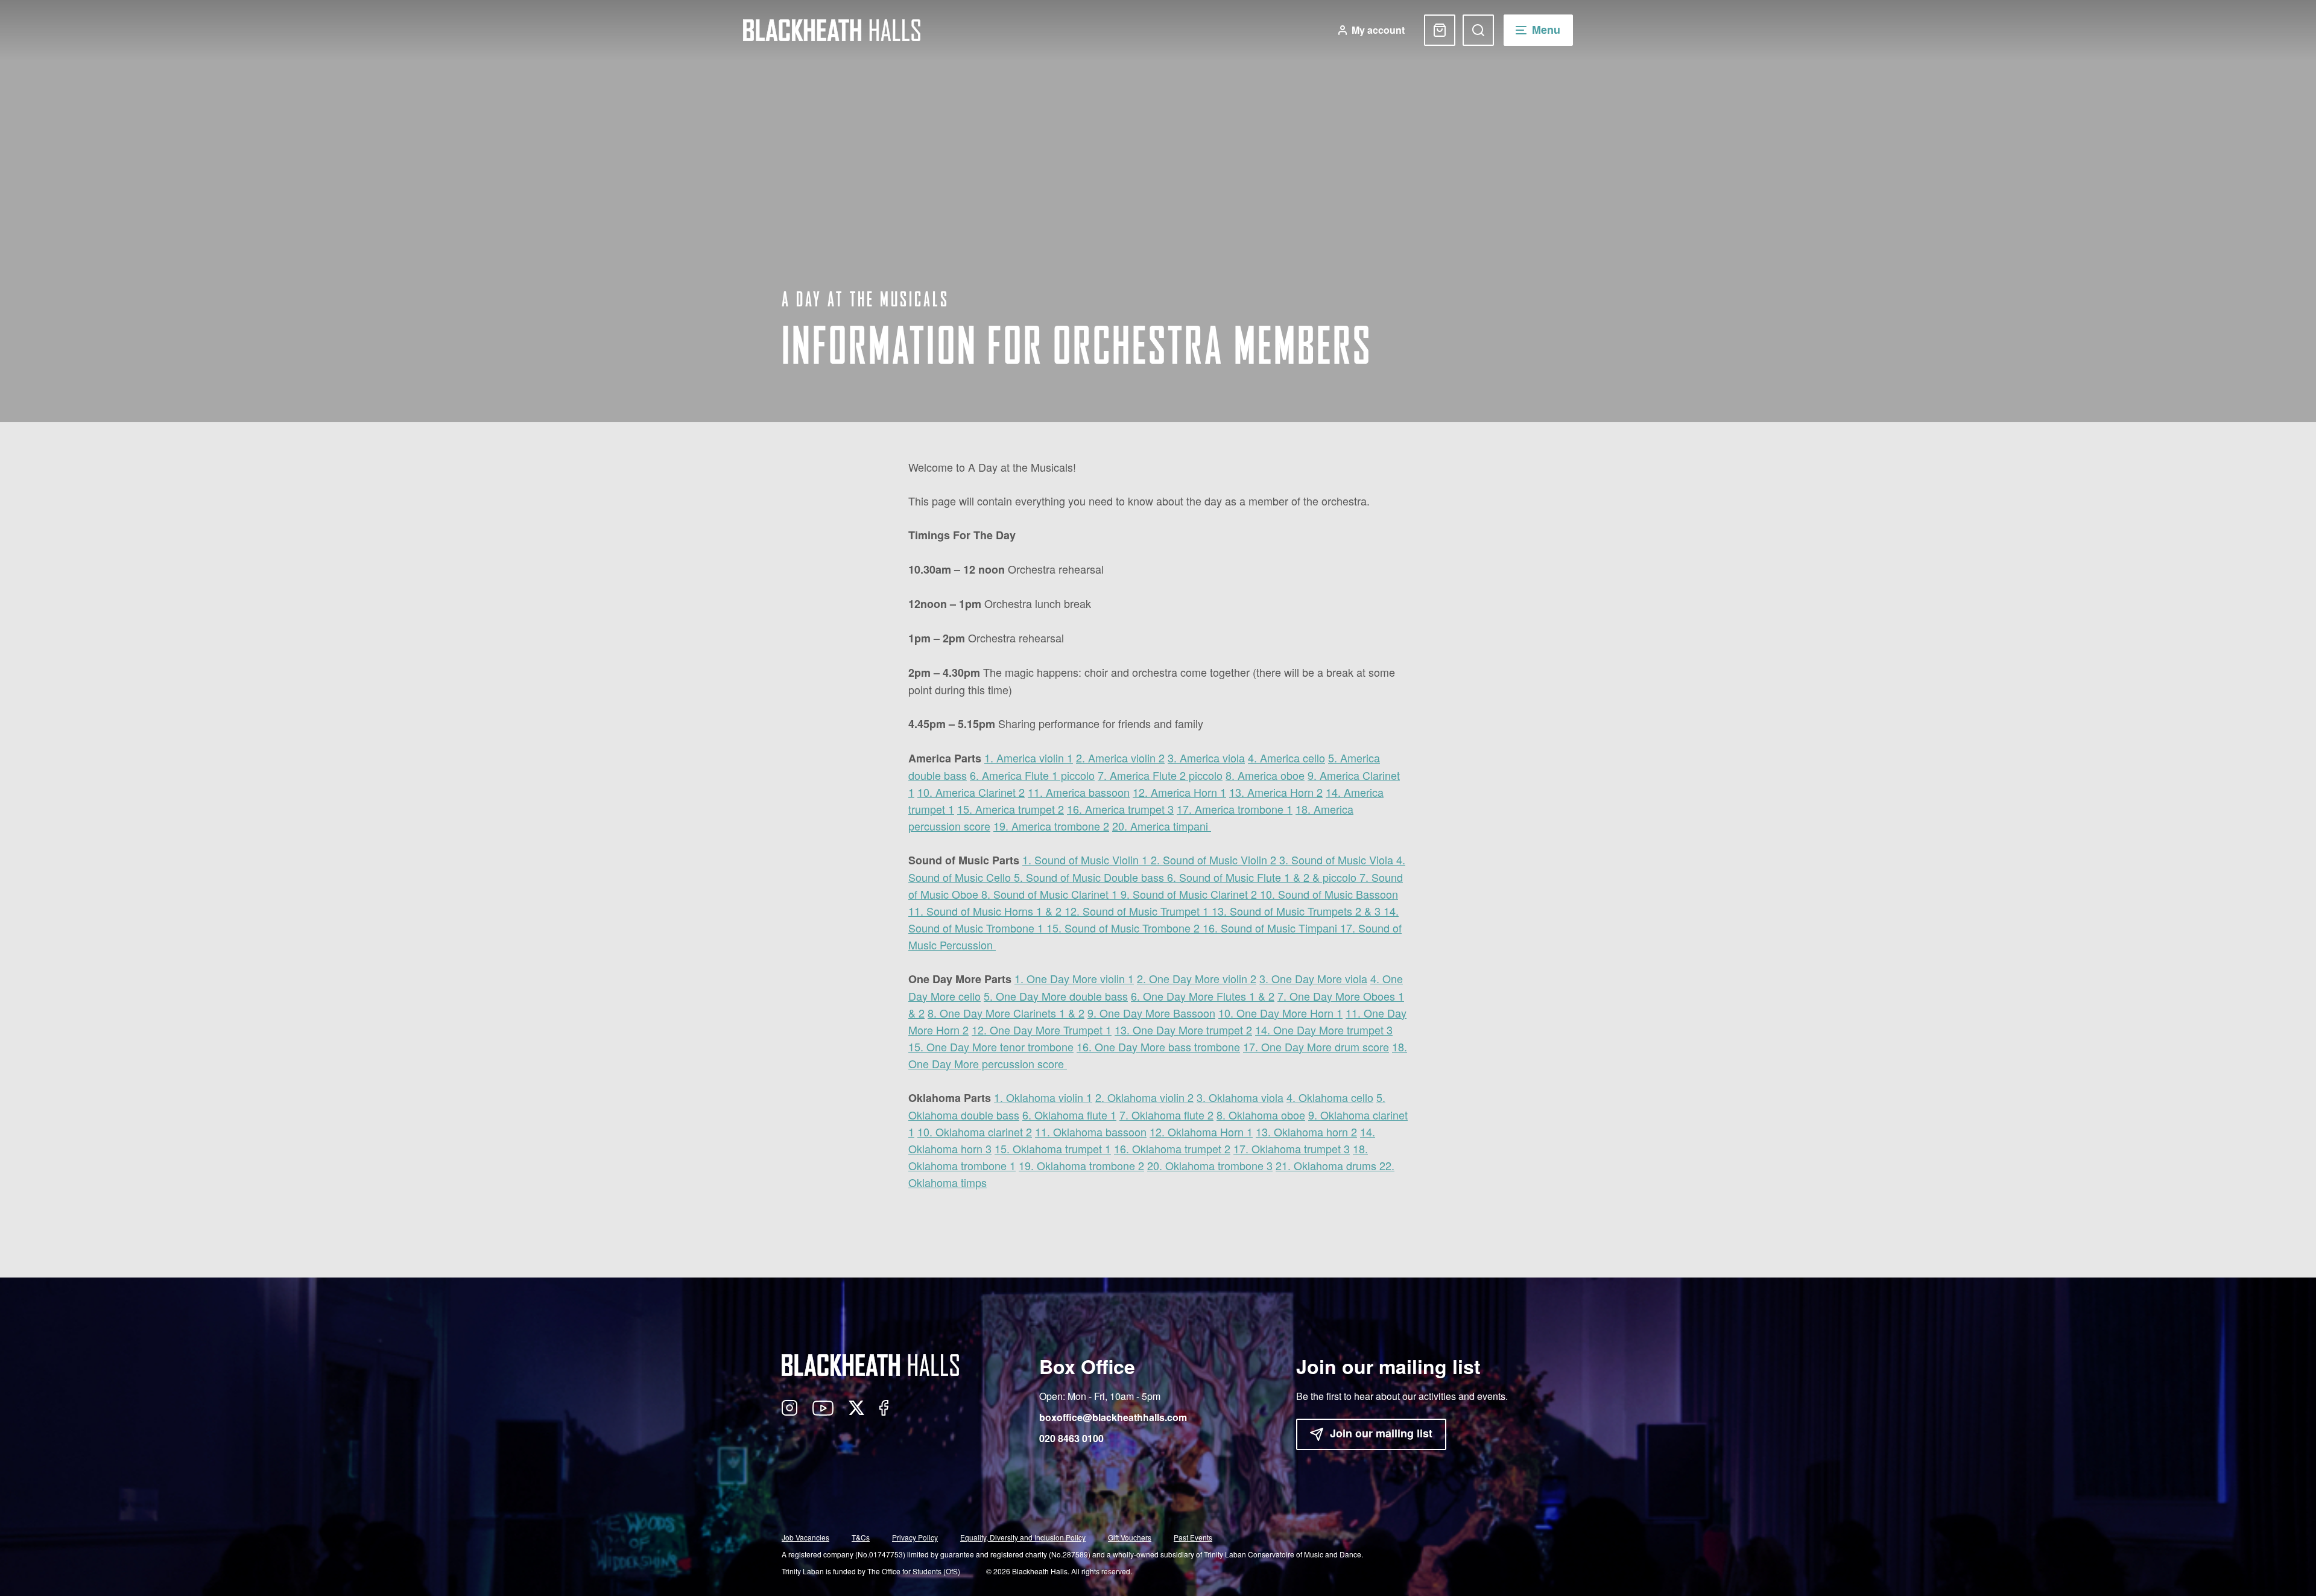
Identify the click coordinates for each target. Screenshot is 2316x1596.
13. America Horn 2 (1276, 792)
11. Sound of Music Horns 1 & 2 (986, 911)
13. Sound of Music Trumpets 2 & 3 (1298, 911)
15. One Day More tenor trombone (991, 1047)
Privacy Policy (915, 1537)
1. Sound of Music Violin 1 (1087, 860)
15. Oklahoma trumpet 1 (1053, 1148)
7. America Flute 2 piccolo (1160, 775)
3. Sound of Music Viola (1338, 860)
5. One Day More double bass (1056, 996)
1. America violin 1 (1029, 758)
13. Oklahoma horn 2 (1306, 1132)
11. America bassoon (1079, 792)
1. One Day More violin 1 (1074, 978)
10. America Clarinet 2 (971, 792)
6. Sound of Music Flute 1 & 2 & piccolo (1263, 877)
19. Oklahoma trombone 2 (1081, 1165)
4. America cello (1286, 758)
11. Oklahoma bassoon (1091, 1132)
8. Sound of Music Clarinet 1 (1051, 894)
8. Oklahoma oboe (1261, 1115)
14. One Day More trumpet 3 (1324, 1030)
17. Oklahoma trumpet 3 (1292, 1148)
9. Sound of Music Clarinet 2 (1190, 894)
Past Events (1193, 1537)
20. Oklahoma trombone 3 (1210, 1165)
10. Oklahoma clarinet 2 (975, 1132)
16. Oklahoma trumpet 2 (1172, 1148)
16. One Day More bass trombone (1158, 1047)
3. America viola (1206, 758)
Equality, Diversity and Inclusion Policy (1023, 1537)
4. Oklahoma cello (1330, 1097)
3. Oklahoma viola (1240, 1097)
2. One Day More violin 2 (1197, 978)
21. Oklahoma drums (1327, 1165)
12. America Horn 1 (1179, 792)
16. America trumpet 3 (1120, 809)
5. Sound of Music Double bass (1090, 877)
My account (1378, 30)
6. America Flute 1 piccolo (1032, 775)
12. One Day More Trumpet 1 (1042, 1030)
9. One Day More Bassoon (1151, 1013)
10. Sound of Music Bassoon (1329, 894)
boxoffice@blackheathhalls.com (1113, 1417)
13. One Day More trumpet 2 (1183, 1030)
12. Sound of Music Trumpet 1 (1138, 911)
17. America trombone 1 (1235, 809)
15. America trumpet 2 (1011, 809)
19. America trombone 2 (1051, 826)
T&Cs (861, 1537)
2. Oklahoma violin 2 (1144, 1097)
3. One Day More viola (1313, 978)
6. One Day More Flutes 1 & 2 (1203, 996)
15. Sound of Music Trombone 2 (1125, 928)
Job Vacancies (805, 1537)
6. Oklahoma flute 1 (1069, 1115)
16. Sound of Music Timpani (1271, 928)
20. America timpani (1162, 826)
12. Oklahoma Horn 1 (1201, 1132)
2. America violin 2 (1120, 758)
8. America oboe (1265, 775)
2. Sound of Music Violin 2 (1215, 860)
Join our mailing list (1381, 1433)
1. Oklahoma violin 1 (1043, 1097)
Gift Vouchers (1130, 1537)
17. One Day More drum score (1316, 1047)
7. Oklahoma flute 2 (1166, 1115)
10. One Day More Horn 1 (1280, 1013)
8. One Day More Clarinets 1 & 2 (1006, 1013)
